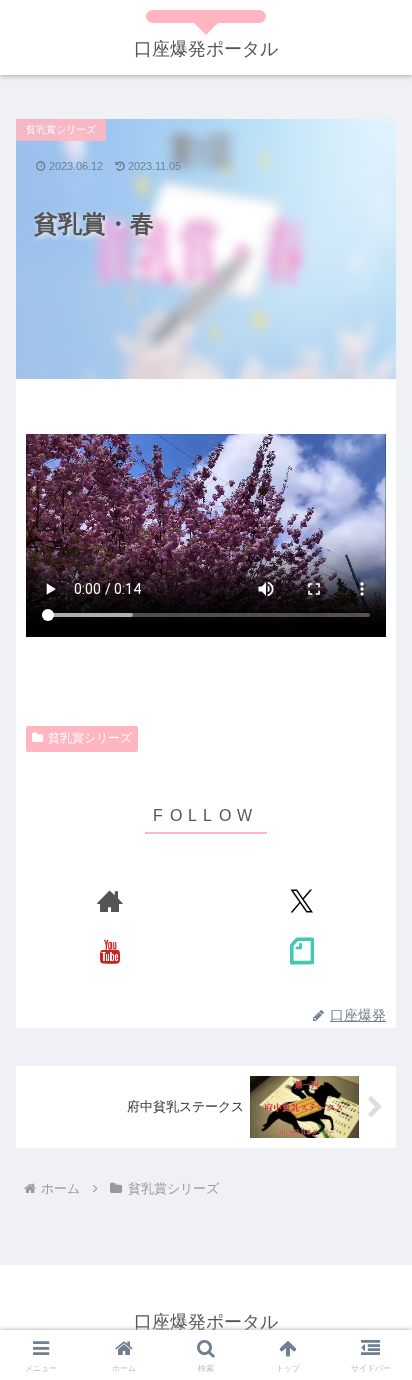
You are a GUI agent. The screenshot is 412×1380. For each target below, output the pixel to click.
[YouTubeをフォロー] (110, 951)
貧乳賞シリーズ (90, 738)
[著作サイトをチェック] (110, 901)
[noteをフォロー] (302, 951)
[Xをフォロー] (302, 901)
